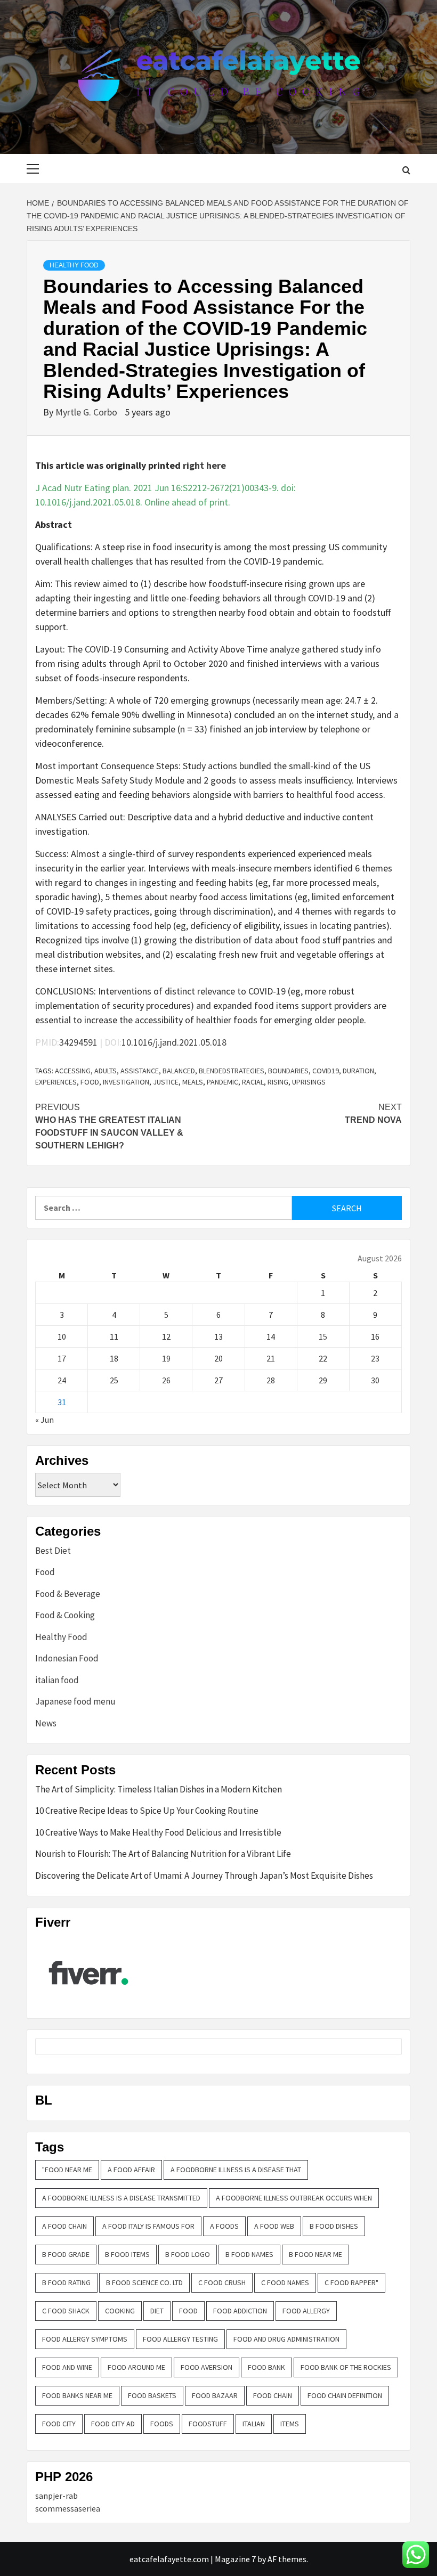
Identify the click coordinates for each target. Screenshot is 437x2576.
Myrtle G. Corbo (87, 412)
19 (166, 1358)
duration (358, 1071)
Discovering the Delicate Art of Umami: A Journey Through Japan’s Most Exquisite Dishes (204, 1876)
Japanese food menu (75, 1701)
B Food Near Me (315, 2254)
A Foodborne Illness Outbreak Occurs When (294, 2198)
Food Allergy (306, 2311)
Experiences (56, 1082)
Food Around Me (136, 2367)
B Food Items (127, 2254)
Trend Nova (373, 1114)
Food (90, 1082)
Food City (59, 2424)
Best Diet (53, 1551)
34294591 (78, 1042)
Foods (162, 2424)
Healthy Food (74, 265)
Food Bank (266, 2367)
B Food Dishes (334, 2226)
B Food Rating (66, 2282)
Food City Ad (113, 2424)
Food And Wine (67, 2367)
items (290, 2424)
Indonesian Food (67, 1658)
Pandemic (222, 1082)
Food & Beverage (68, 1594)
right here (204, 465)
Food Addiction (240, 2311)
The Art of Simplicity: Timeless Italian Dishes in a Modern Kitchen (159, 1789)
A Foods (224, 2226)
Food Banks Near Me (77, 2395)
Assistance (140, 1071)
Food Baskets (152, 2395)
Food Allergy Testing (180, 2339)
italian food (57, 1680)
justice (166, 1082)
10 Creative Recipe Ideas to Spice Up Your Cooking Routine (147, 1811)
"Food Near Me (67, 2170)
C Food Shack (66, 2311)
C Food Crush (222, 2282)
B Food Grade (66, 2254)
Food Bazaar (215, 2395)
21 (271, 1358)
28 (271, 1380)
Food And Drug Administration (286, 2339)
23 (375, 1358)
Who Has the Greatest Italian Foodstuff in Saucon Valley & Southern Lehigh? (109, 1126)
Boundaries (288, 1071)
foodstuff (208, 2424)
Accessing (73, 1071)
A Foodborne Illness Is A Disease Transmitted (121, 2198)
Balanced (179, 1071)
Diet (157, 2311)
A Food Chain (64, 2226)
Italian (254, 2424)
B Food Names (249, 2254)
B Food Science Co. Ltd (144, 2282)
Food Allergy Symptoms (85, 2339)
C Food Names (285, 2282)
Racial (253, 1082)
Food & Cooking (65, 1615)
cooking (120, 2311)
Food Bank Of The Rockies (346, 2367)
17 (62, 1358)
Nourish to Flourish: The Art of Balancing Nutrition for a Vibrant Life (163, 1854)
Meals (193, 1082)
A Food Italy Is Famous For (148, 2226)
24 (62, 1380)
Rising (278, 1082)
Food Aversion (207, 2367)
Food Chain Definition (345, 2395)
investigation (126, 1082)
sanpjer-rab (56, 2496)
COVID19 (326, 1071)
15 (323, 1336)
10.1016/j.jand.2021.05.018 (174, 1042)
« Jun (44, 1420)
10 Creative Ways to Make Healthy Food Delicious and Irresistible (158, 1832)
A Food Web (274, 2226)
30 (375, 1380)
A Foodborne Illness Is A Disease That (236, 2170)
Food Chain (273, 2395)
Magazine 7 (235, 2559)
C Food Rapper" (351, 2282)
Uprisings (309, 1082)
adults (106, 1071)
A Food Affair (131, 2170)
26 (166, 1380)
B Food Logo (188, 2254)
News (46, 1723)
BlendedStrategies (232, 1071)
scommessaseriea (68, 2508)
